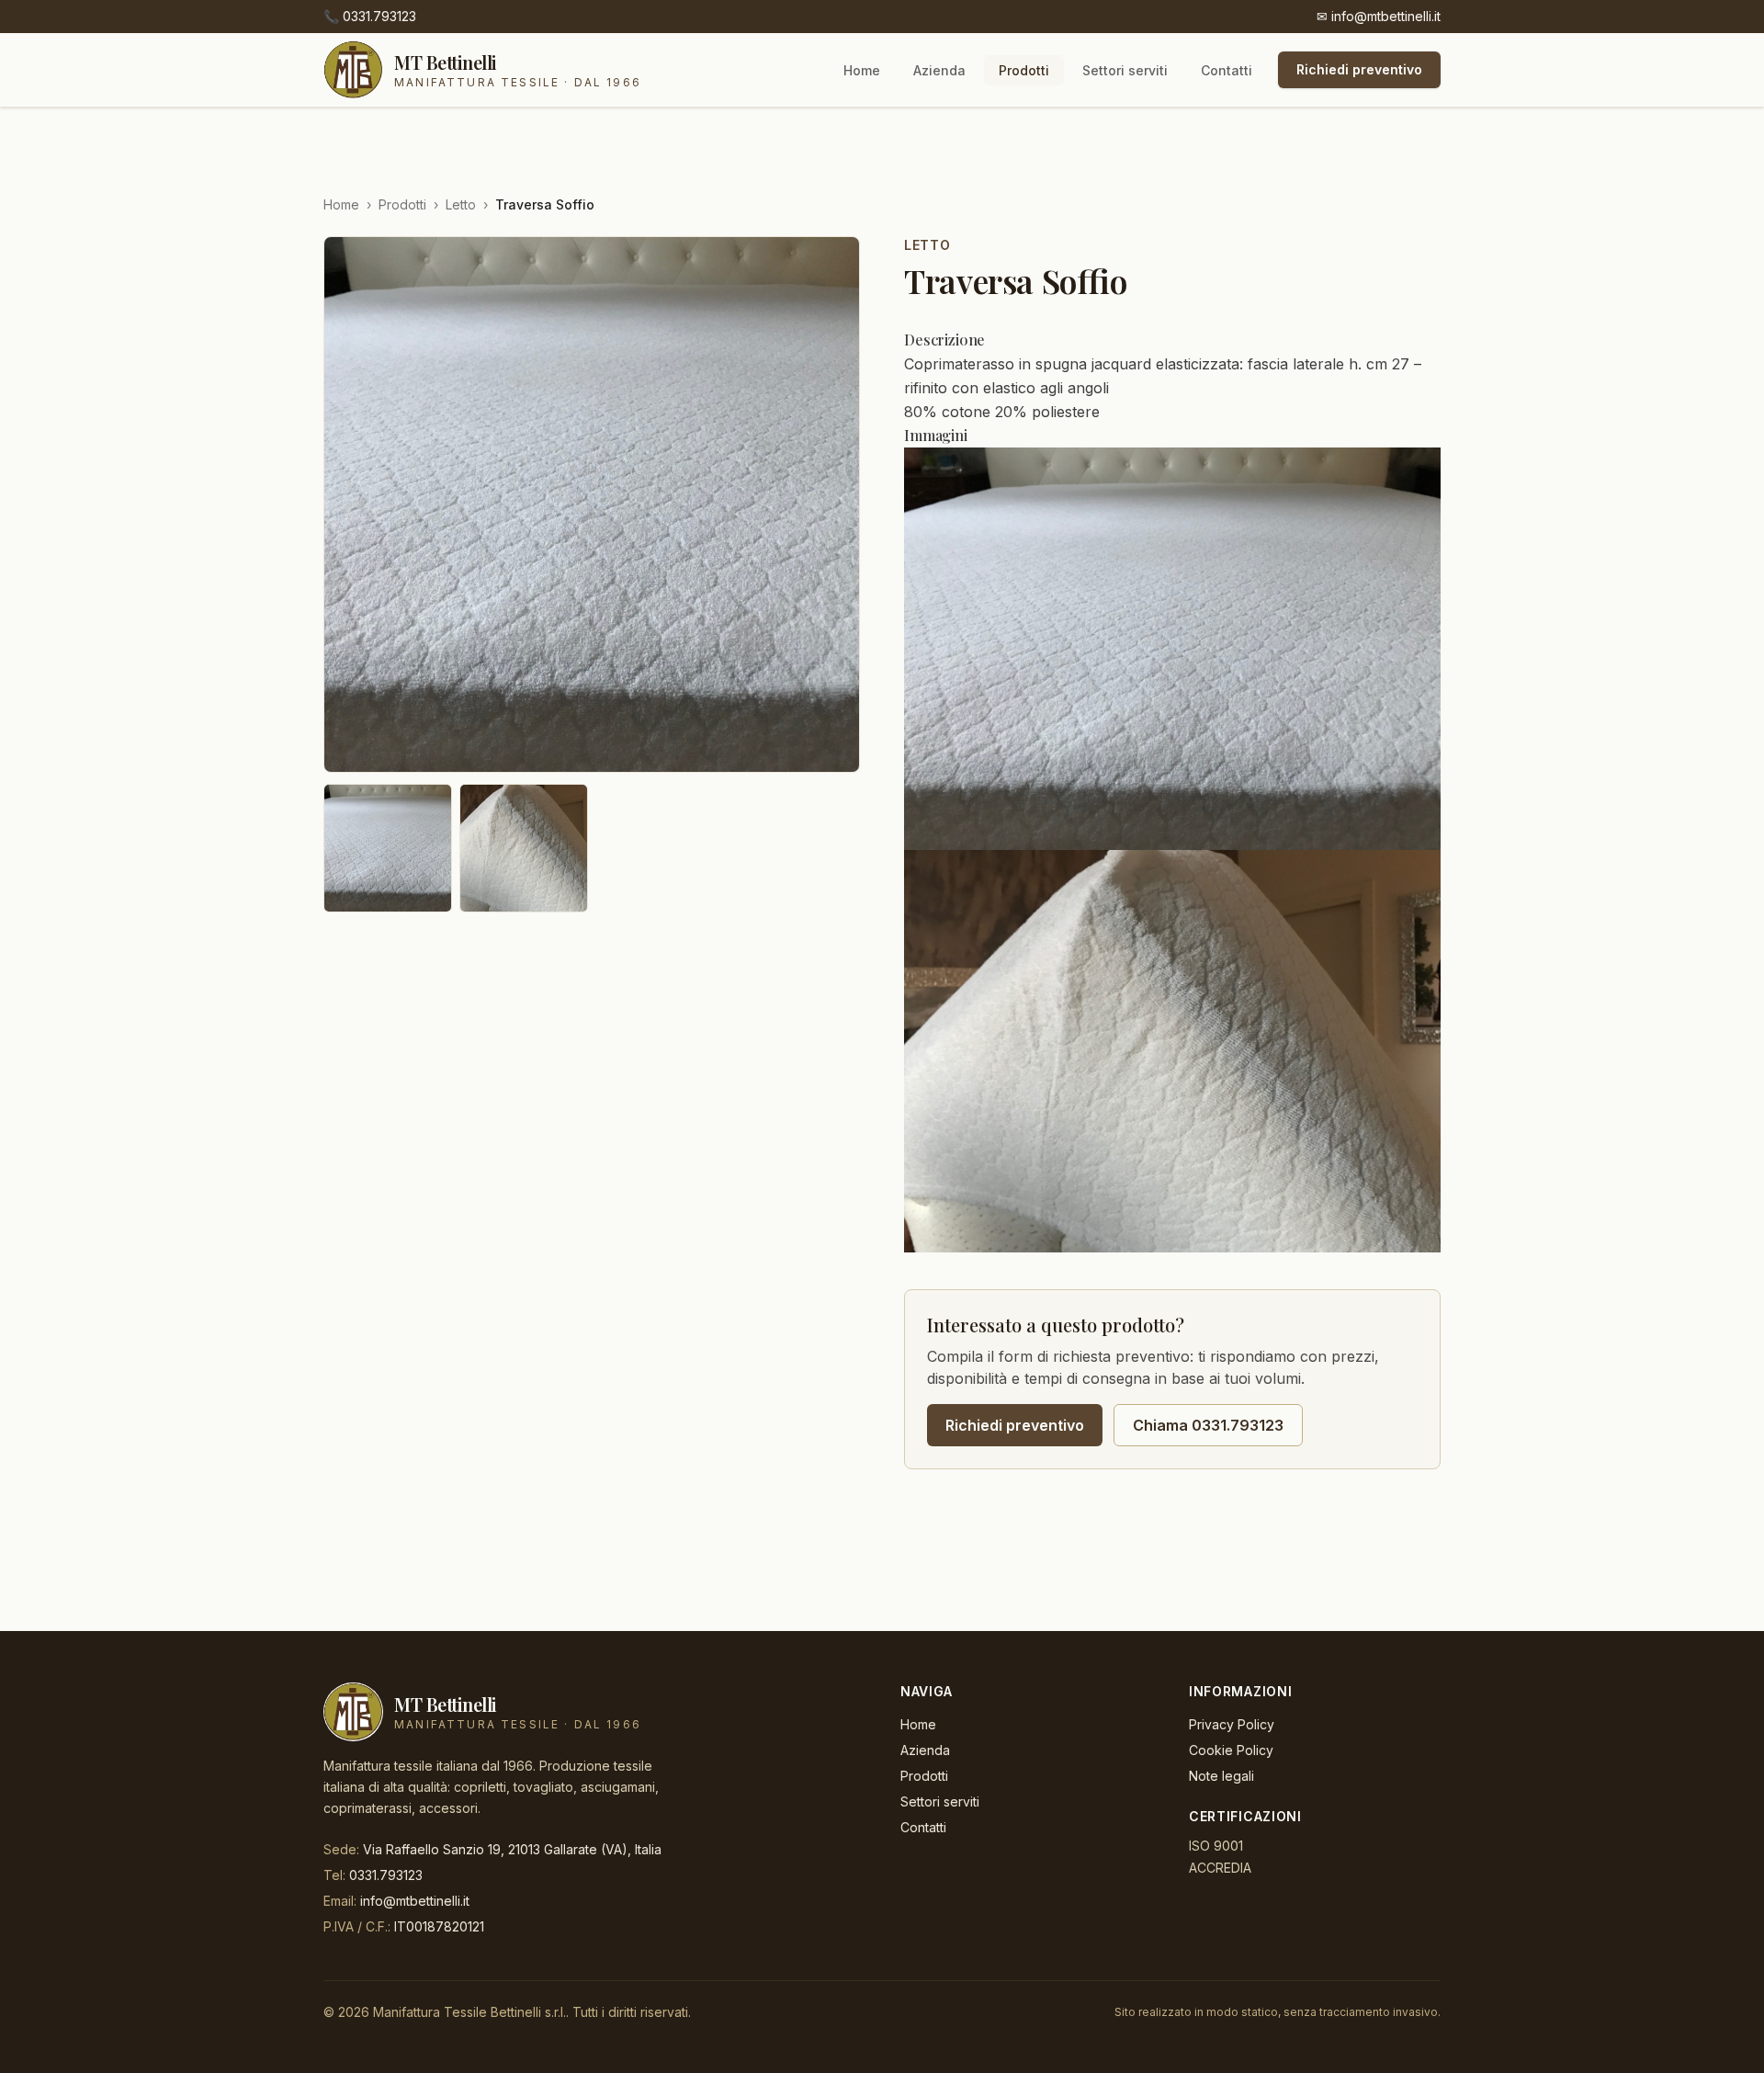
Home (862, 70)
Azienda (939, 70)
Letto (461, 204)
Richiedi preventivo (1359, 69)
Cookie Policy (1231, 1750)
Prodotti (1024, 70)
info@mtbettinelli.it (1379, 16)
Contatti (1227, 70)
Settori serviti (1125, 70)
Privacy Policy (1232, 1724)
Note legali (1221, 1776)
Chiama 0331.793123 (1208, 1425)
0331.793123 (370, 16)
